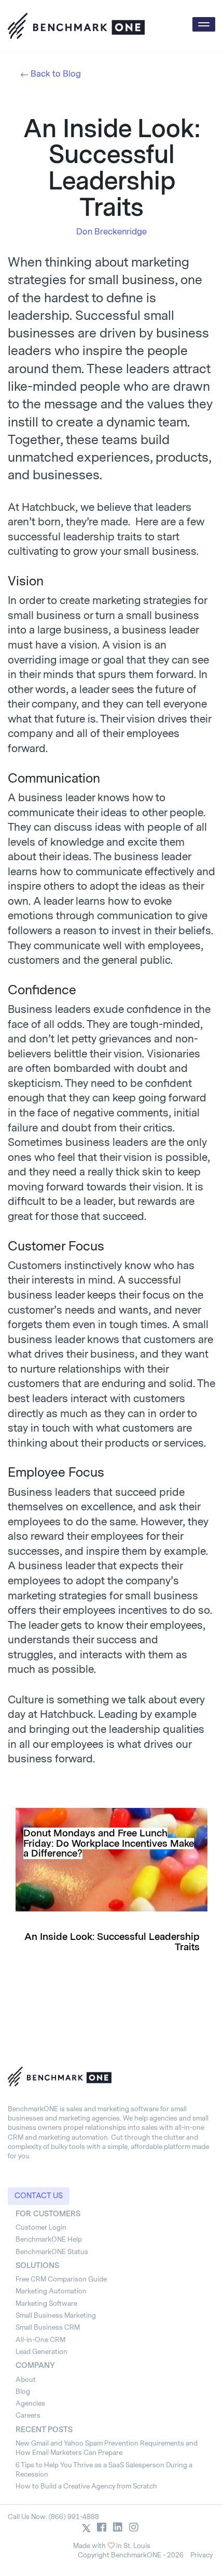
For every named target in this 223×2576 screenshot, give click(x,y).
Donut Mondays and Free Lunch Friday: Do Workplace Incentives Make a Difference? (109, 1844)
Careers (28, 2415)
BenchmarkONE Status (52, 2252)
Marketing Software (46, 2303)
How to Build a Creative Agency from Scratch (86, 2486)
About (26, 2380)
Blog (23, 2391)
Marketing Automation (51, 2291)
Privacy (201, 2555)
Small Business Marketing (56, 2315)
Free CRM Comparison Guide (61, 2279)
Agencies (30, 2403)
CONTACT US (39, 2196)
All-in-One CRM (40, 2340)
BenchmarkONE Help (49, 2239)
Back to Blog (56, 74)
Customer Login (41, 2227)
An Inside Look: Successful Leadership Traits (112, 1942)
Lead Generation (41, 2352)
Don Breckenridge (112, 232)
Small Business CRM (48, 2327)
